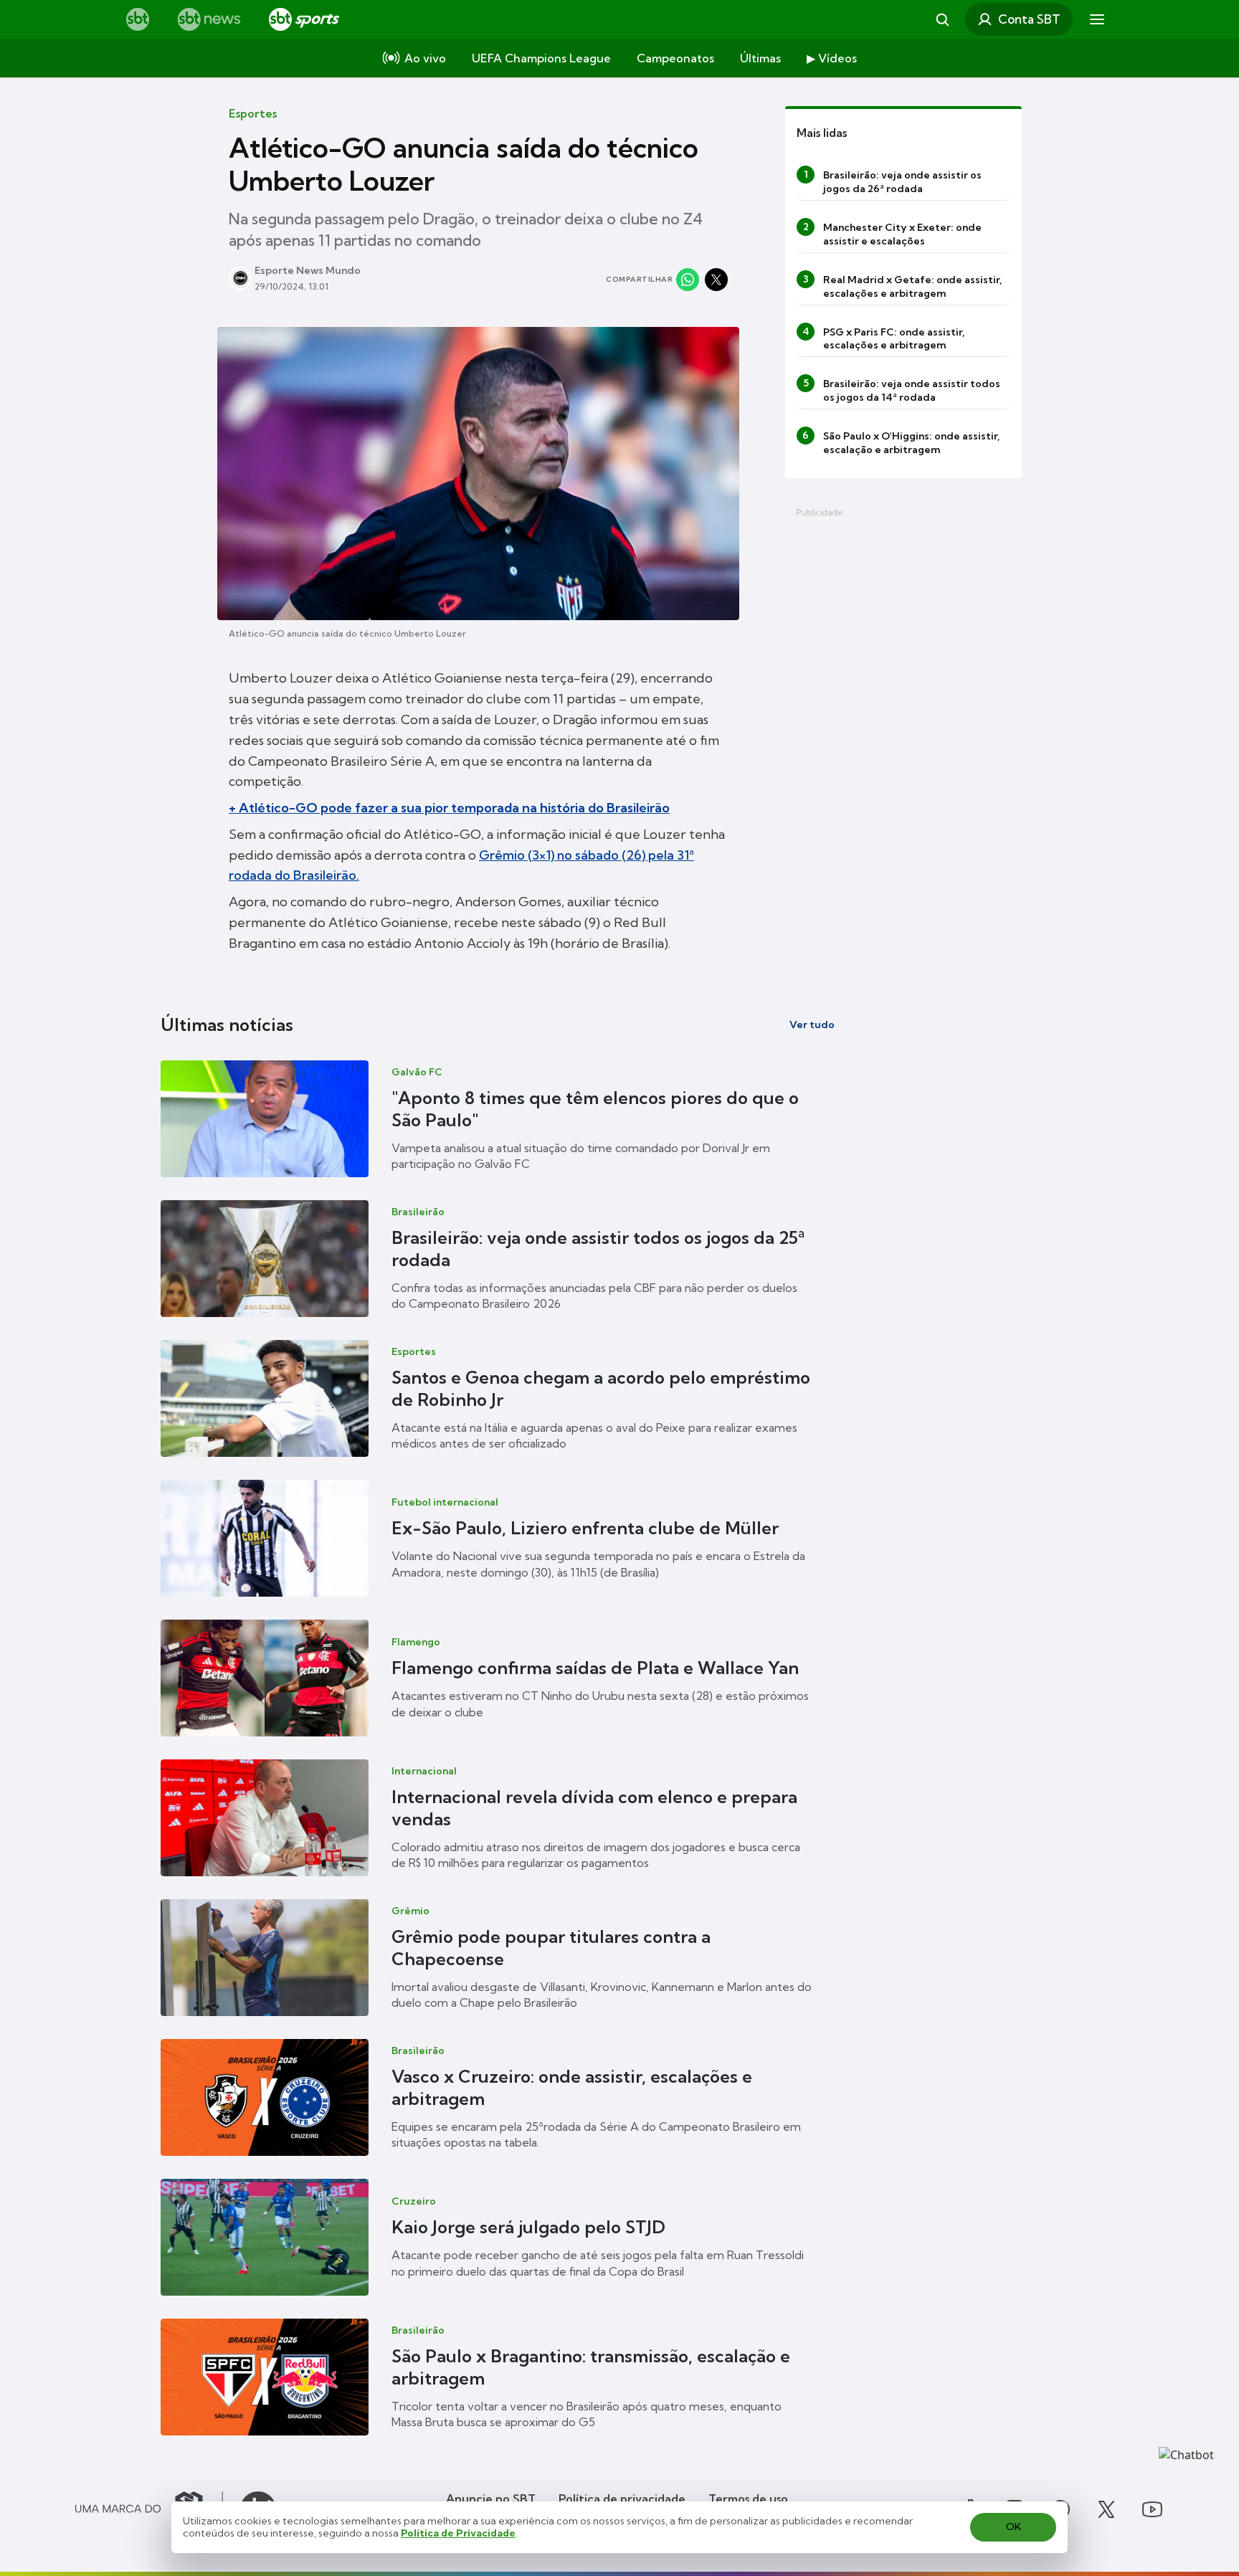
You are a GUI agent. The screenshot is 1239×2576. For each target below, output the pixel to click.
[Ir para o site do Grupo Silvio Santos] (149, 2509)
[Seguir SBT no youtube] (1152, 2509)
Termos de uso (748, 2499)
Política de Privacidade (458, 2533)
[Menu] (1097, 19)
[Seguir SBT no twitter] (1106, 2509)
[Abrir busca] (942, 19)
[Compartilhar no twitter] (716, 280)
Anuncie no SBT (491, 2499)
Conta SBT (1029, 19)
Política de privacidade (622, 2499)
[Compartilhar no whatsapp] (688, 280)
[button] (498, 1119)
